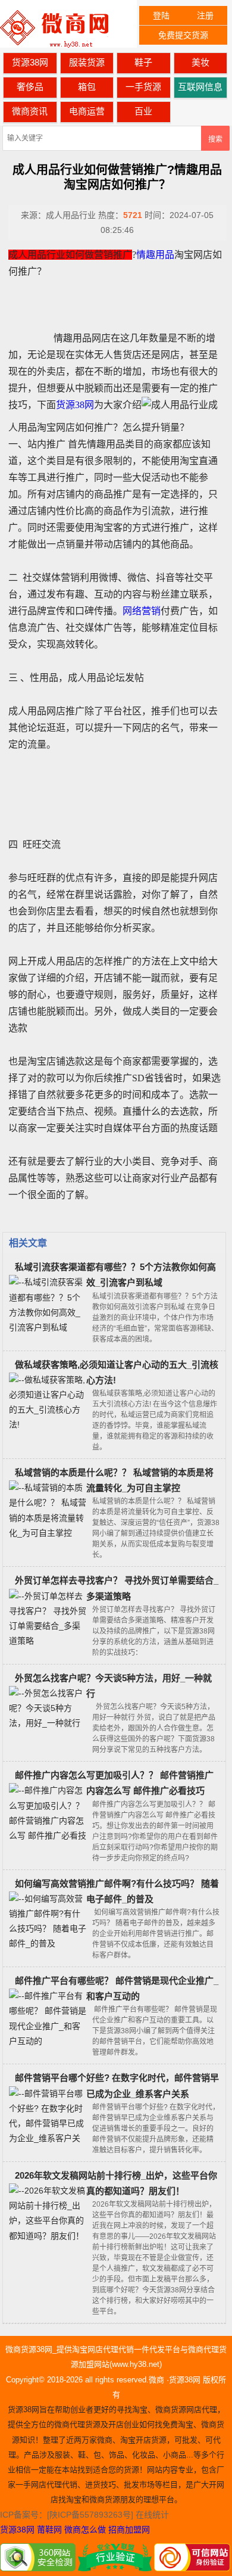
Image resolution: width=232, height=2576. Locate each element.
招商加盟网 (129, 2530)
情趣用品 (155, 255)
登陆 (161, 15)
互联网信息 (200, 87)
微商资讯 (30, 111)
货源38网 (30, 62)
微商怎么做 (85, 2530)
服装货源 (87, 62)
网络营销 (142, 611)
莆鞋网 (49, 2530)
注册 (205, 15)
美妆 (200, 62)
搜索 (215, 139)
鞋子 (143, 62)
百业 (143, 111)
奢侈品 (30, 87)
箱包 (87, 87)
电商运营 (87, 111)
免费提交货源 (183, 35)
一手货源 (143, 87)
